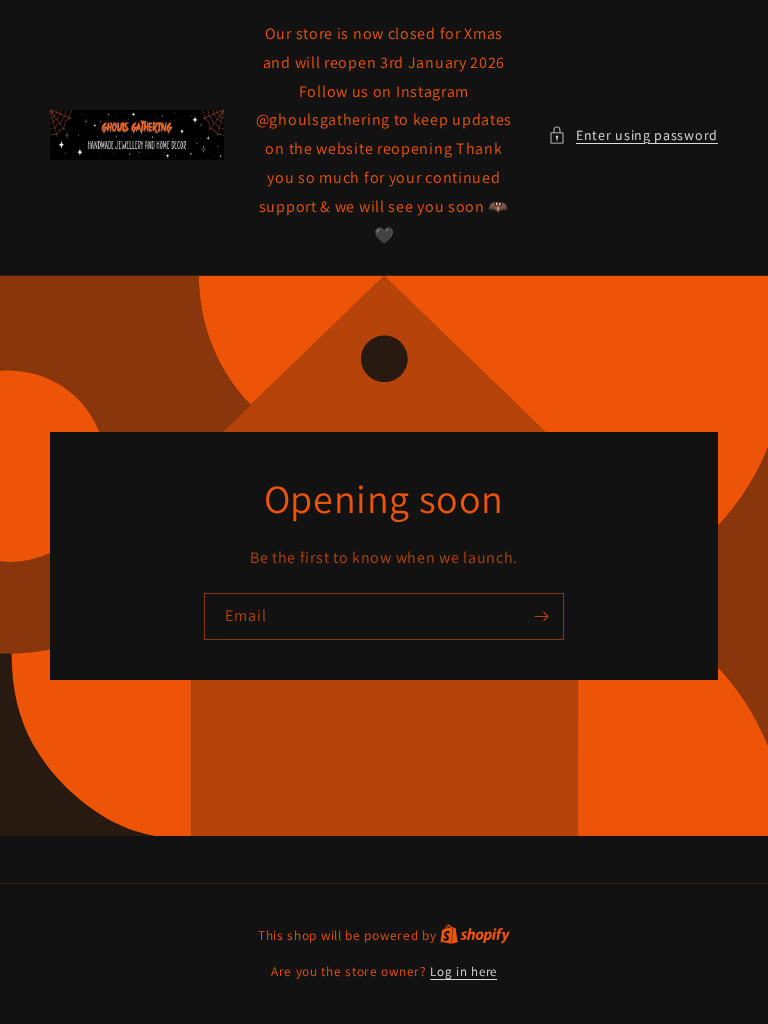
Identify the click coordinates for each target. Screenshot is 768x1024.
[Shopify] (475, 935)
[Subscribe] (541, 616)
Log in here (463, 971)
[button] (633, 135)
